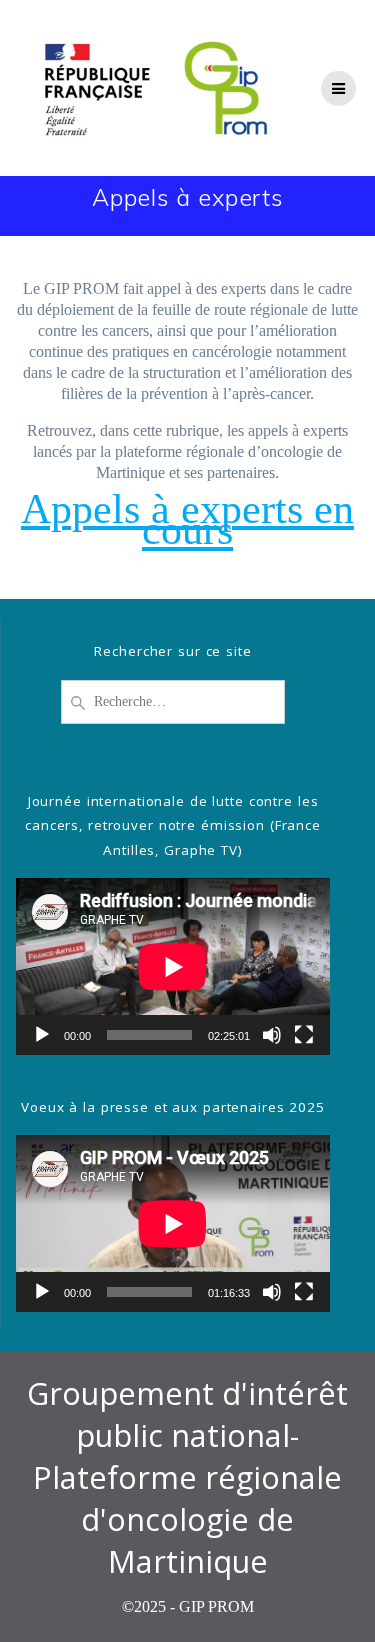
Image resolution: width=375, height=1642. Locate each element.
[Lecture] (42, 1035)
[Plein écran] (304, 1035)
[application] (173, 966)
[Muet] (272, 1035)
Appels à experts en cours (187, 519)
